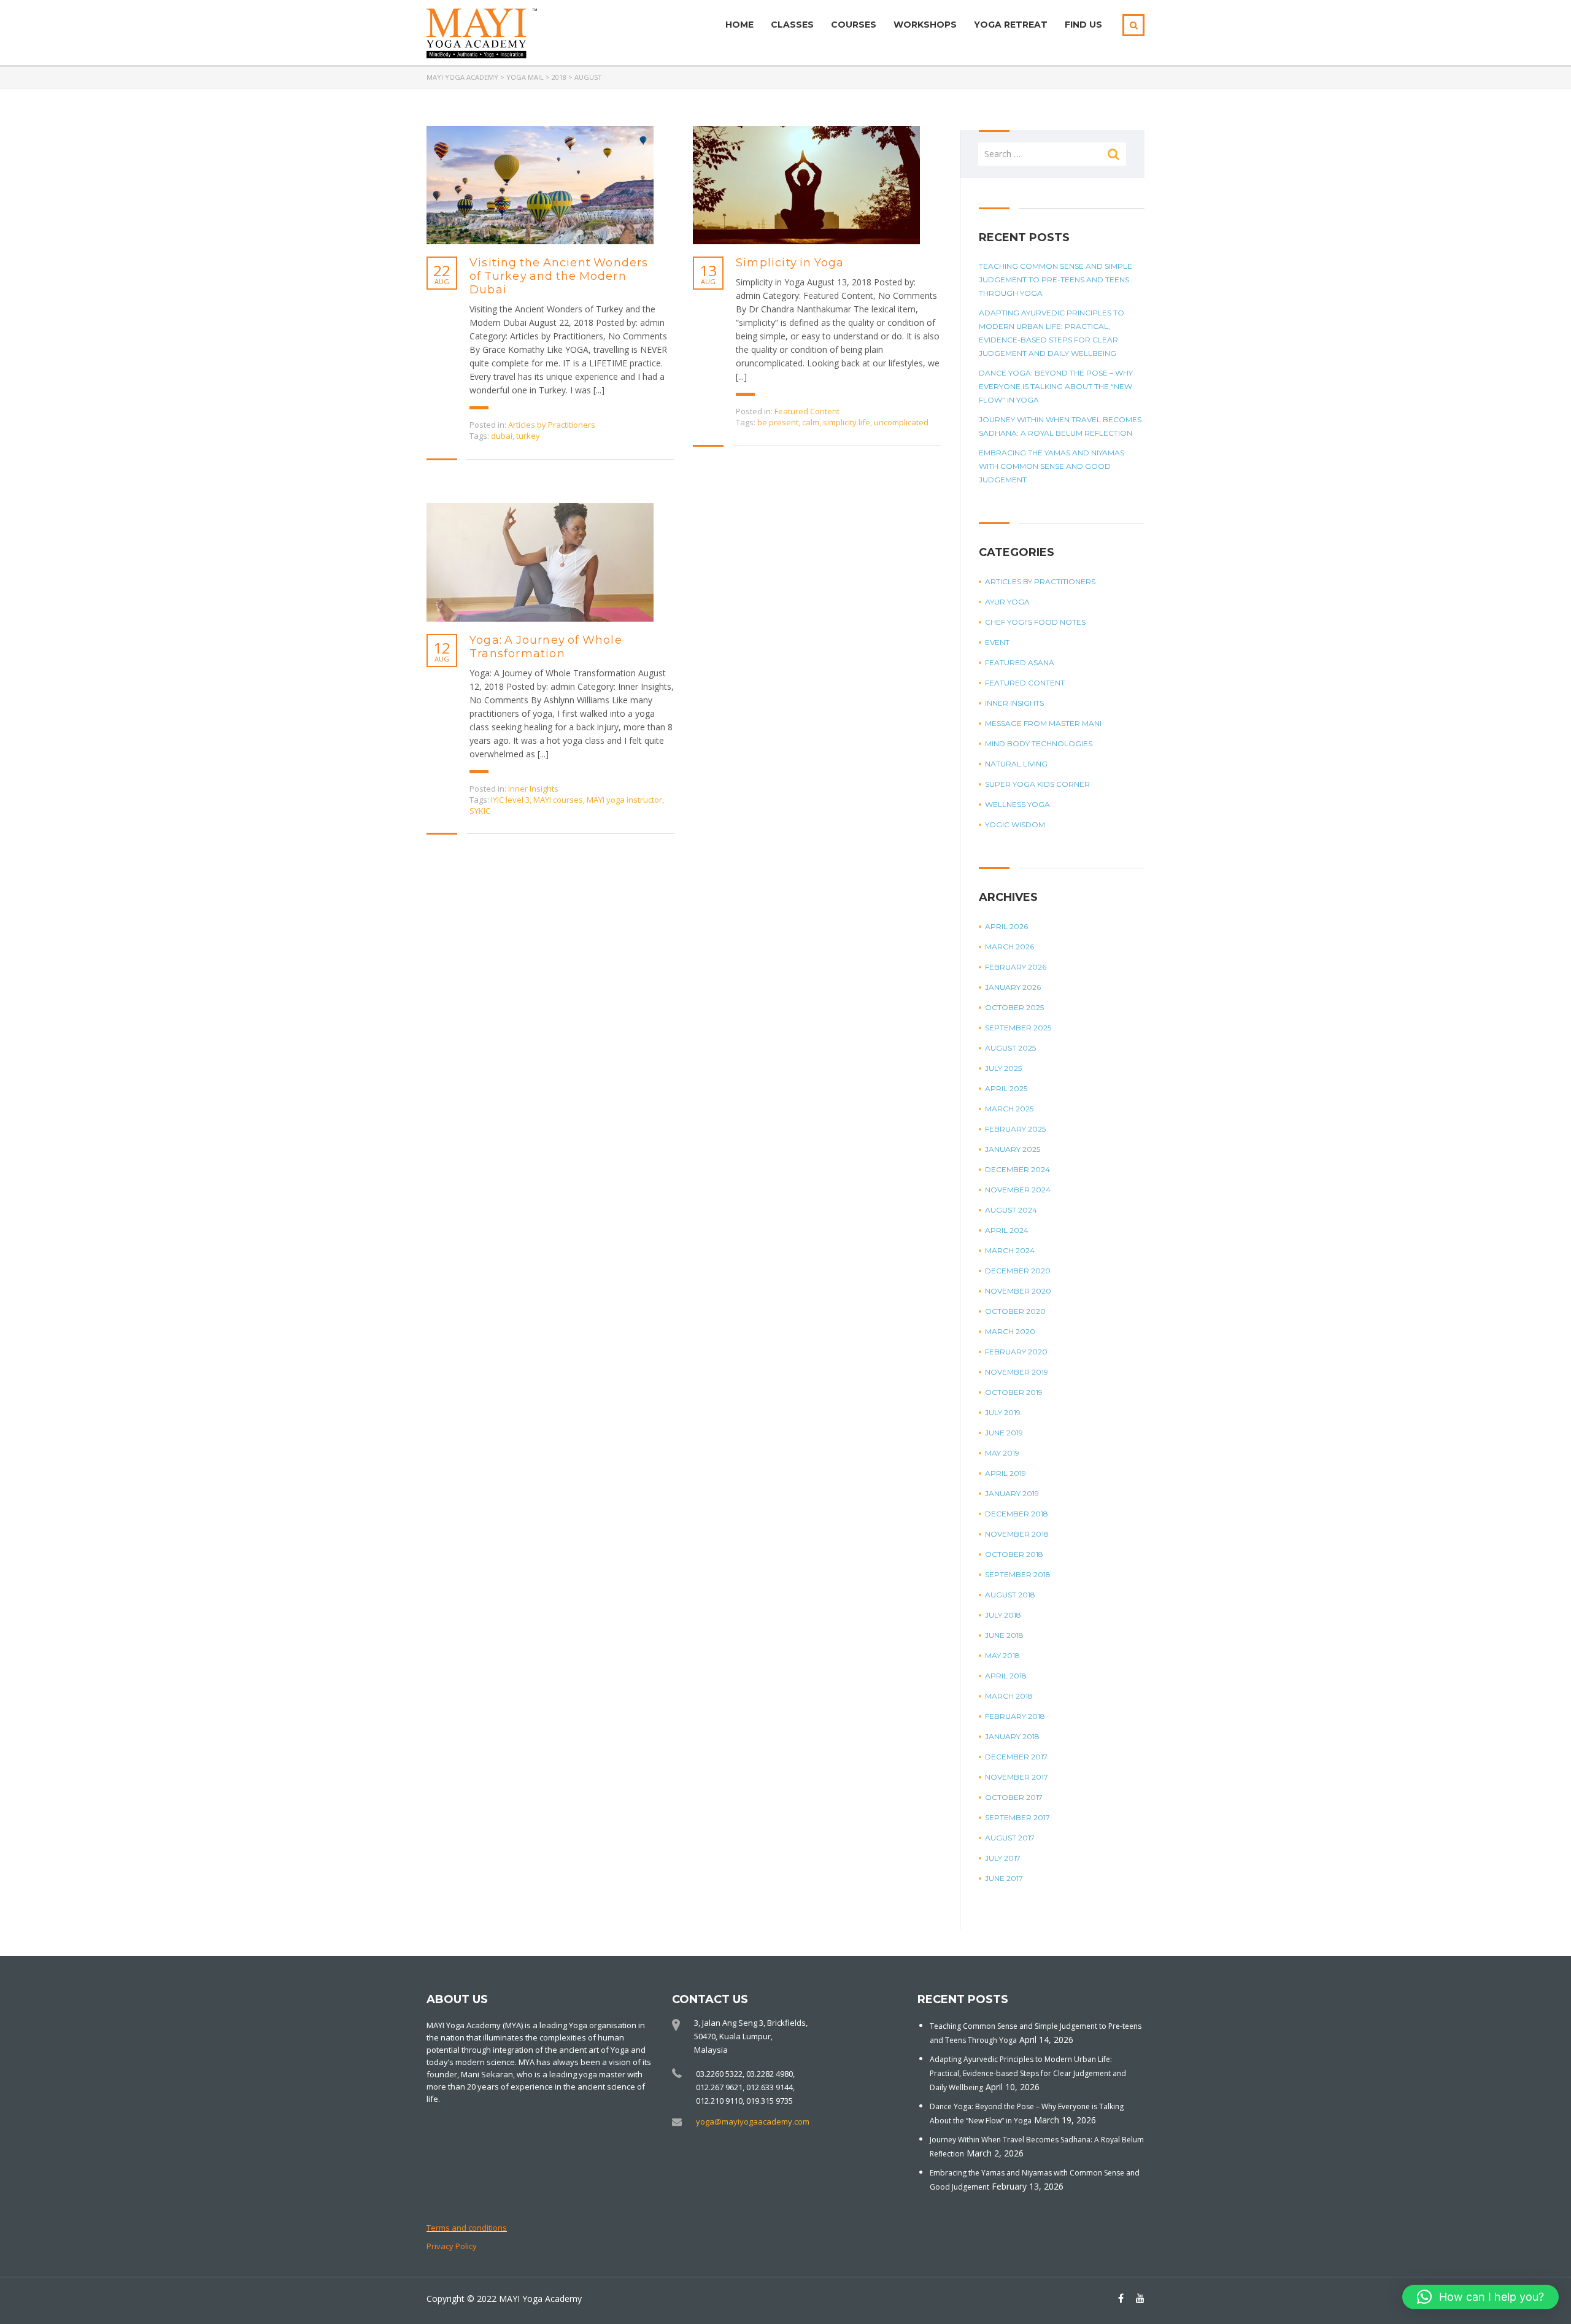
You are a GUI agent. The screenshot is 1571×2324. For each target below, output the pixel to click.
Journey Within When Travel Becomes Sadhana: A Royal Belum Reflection (1060, 426)
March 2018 (1009, 1696)
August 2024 (1011, 1210)
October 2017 (1014, 1797)
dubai (502, 436)
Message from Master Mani (1043, 723)
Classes (792, 25)
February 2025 (1015, 1129)
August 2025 (1010, 1048)
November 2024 (1018, 1190)
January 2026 (1013, 987)
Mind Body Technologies (1039, 743)
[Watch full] (540, 185)
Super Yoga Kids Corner (1037, 784)
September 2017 (1017, 1817)
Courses (854, 25)
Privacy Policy (452, 2246)
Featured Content (807, 411)
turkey (528, 436)
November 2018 (1017, 1534)
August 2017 (1010, 1838)
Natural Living (1016, 764)
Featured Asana (1020, 662)
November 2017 (1017, 1777)
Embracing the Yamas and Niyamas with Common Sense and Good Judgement (1052, 466)
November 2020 (1018, 1291)
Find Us (1083, 25)
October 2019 (1014, 1392)
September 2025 (1018, 1028)
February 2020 (1016, 1352)
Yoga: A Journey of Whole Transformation (546, 647)
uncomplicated (901, 422)
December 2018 (1017, 1514)
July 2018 (1003, 1615)
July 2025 (1003, 1068)
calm (811, 422)
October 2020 (1015, 1311)
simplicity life (847, 422)
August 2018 (1010, 1595)
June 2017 (1004, 1878)
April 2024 (1007, 1230)
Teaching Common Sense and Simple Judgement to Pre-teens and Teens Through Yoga (1056, 280)
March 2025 (1009, 1109)
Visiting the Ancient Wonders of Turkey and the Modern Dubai (559, 276)
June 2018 (1004, 1635)
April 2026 (1006, 926)
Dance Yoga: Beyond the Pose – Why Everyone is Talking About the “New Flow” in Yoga (1056, 386)
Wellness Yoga (1017, 804)
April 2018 (1006, 1676)
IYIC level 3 (510, 800)
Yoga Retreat (1011, 25)
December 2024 (1017, 1169)
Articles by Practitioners (552, 425)
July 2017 (1003, 1858)
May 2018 (1002, 1655)
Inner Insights (533, 789)
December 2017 (1016, 1757)
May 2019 (1002, 1453)
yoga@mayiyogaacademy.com (753, 2121)
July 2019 (1003, 1412)
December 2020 (1018, 1271)
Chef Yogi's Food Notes (1035, 622)
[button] (1480, 2297)
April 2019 (1006, 1473)
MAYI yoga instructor (624, 800)
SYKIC (480, 811)
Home (739, 25)
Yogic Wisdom (1015, 824)
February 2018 (1015, 1716)
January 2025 (1013, 1149)
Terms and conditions (467, 2228)
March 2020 (1010, 1331)
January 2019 (1012, 1493)
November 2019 (1017, 1372)
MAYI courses (558, 800)
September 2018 (1018, 1574)
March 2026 (1009, 947)
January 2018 (1012, 1736)
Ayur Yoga (1007, 602)
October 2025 (1014, 1007)
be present (778, 422)
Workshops (925, 25)
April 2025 (1006, 1088)
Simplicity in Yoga (790, 263)
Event (997, 642)
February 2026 (1016, 967)
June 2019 (1004, 1433)
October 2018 (1014, 1554)
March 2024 (1010, 1250)
